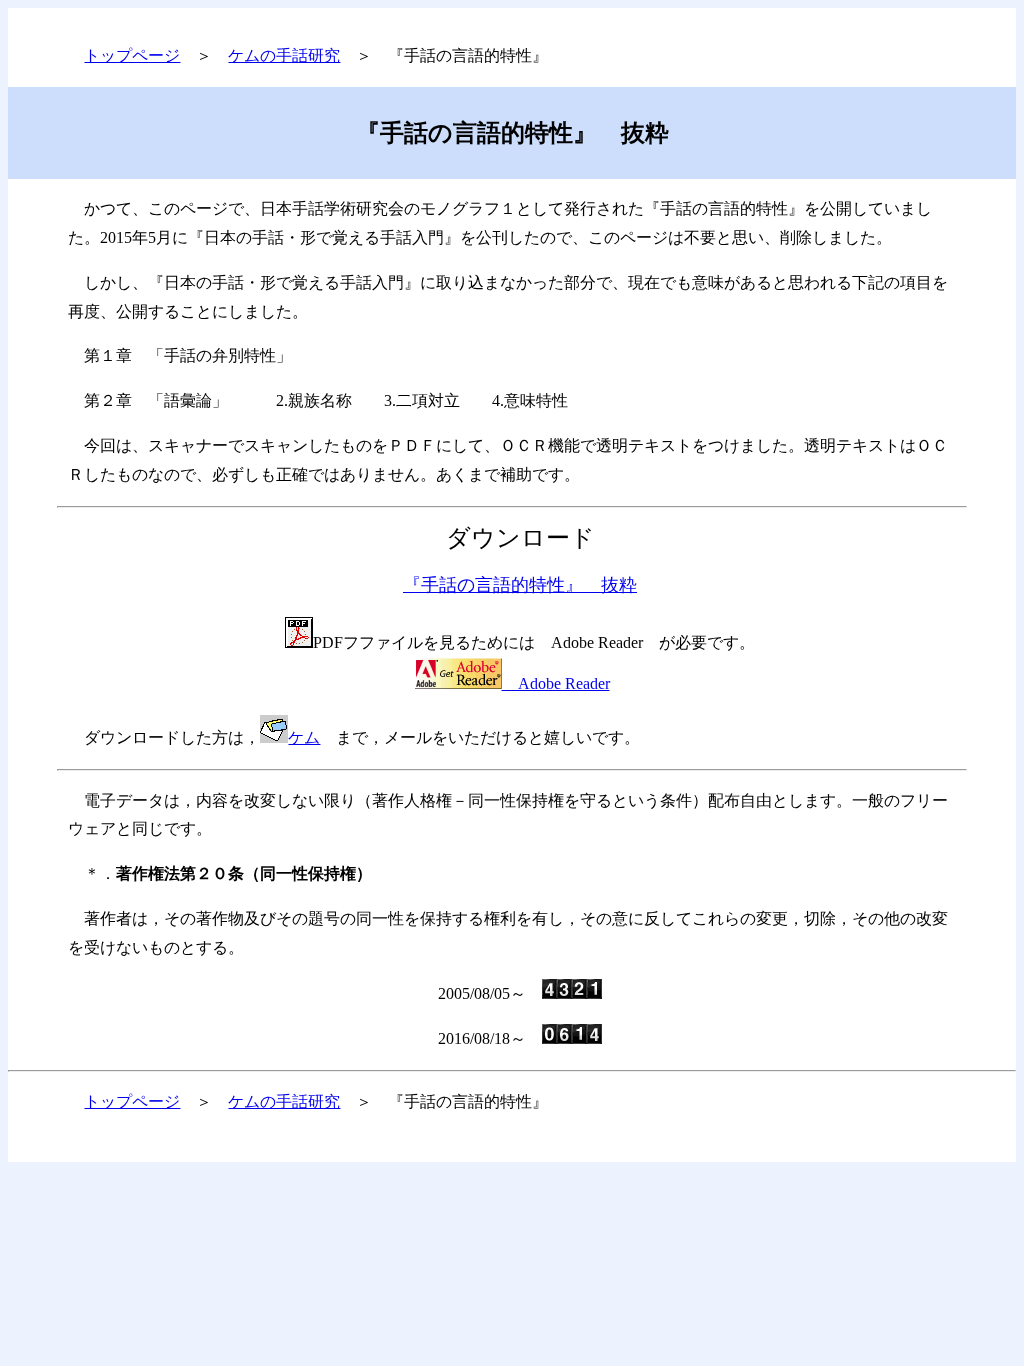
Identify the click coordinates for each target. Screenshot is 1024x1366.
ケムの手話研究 (284, 55)
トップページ (132, 55)
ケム (304, 737)
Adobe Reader (556, 683)
